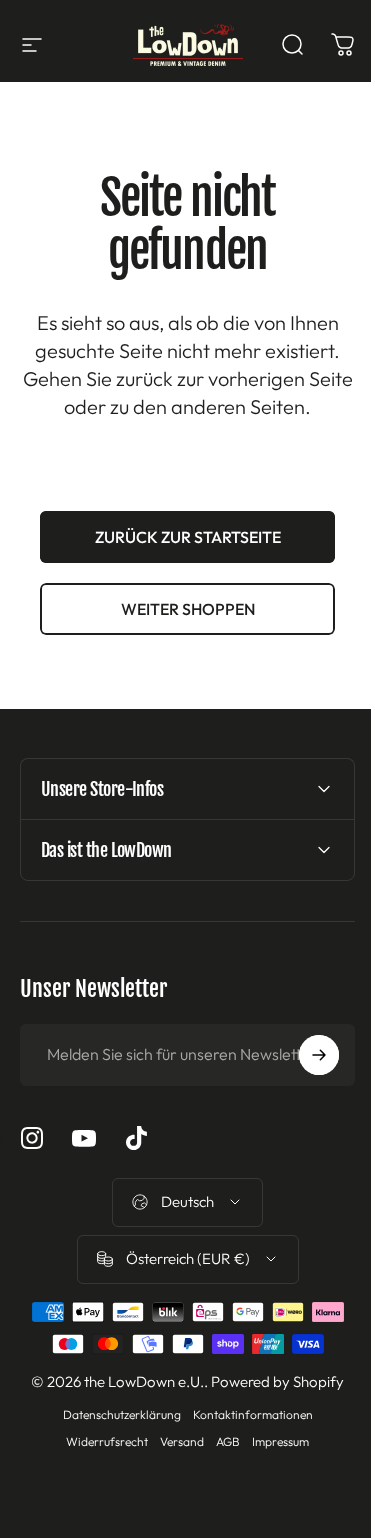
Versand (175, 1441)
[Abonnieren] (304, 1055)
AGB (221, 1441)
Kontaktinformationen (245, 1414)
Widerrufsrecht (100, 1441)
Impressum (273, 1441)
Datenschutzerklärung (114, 1414)
